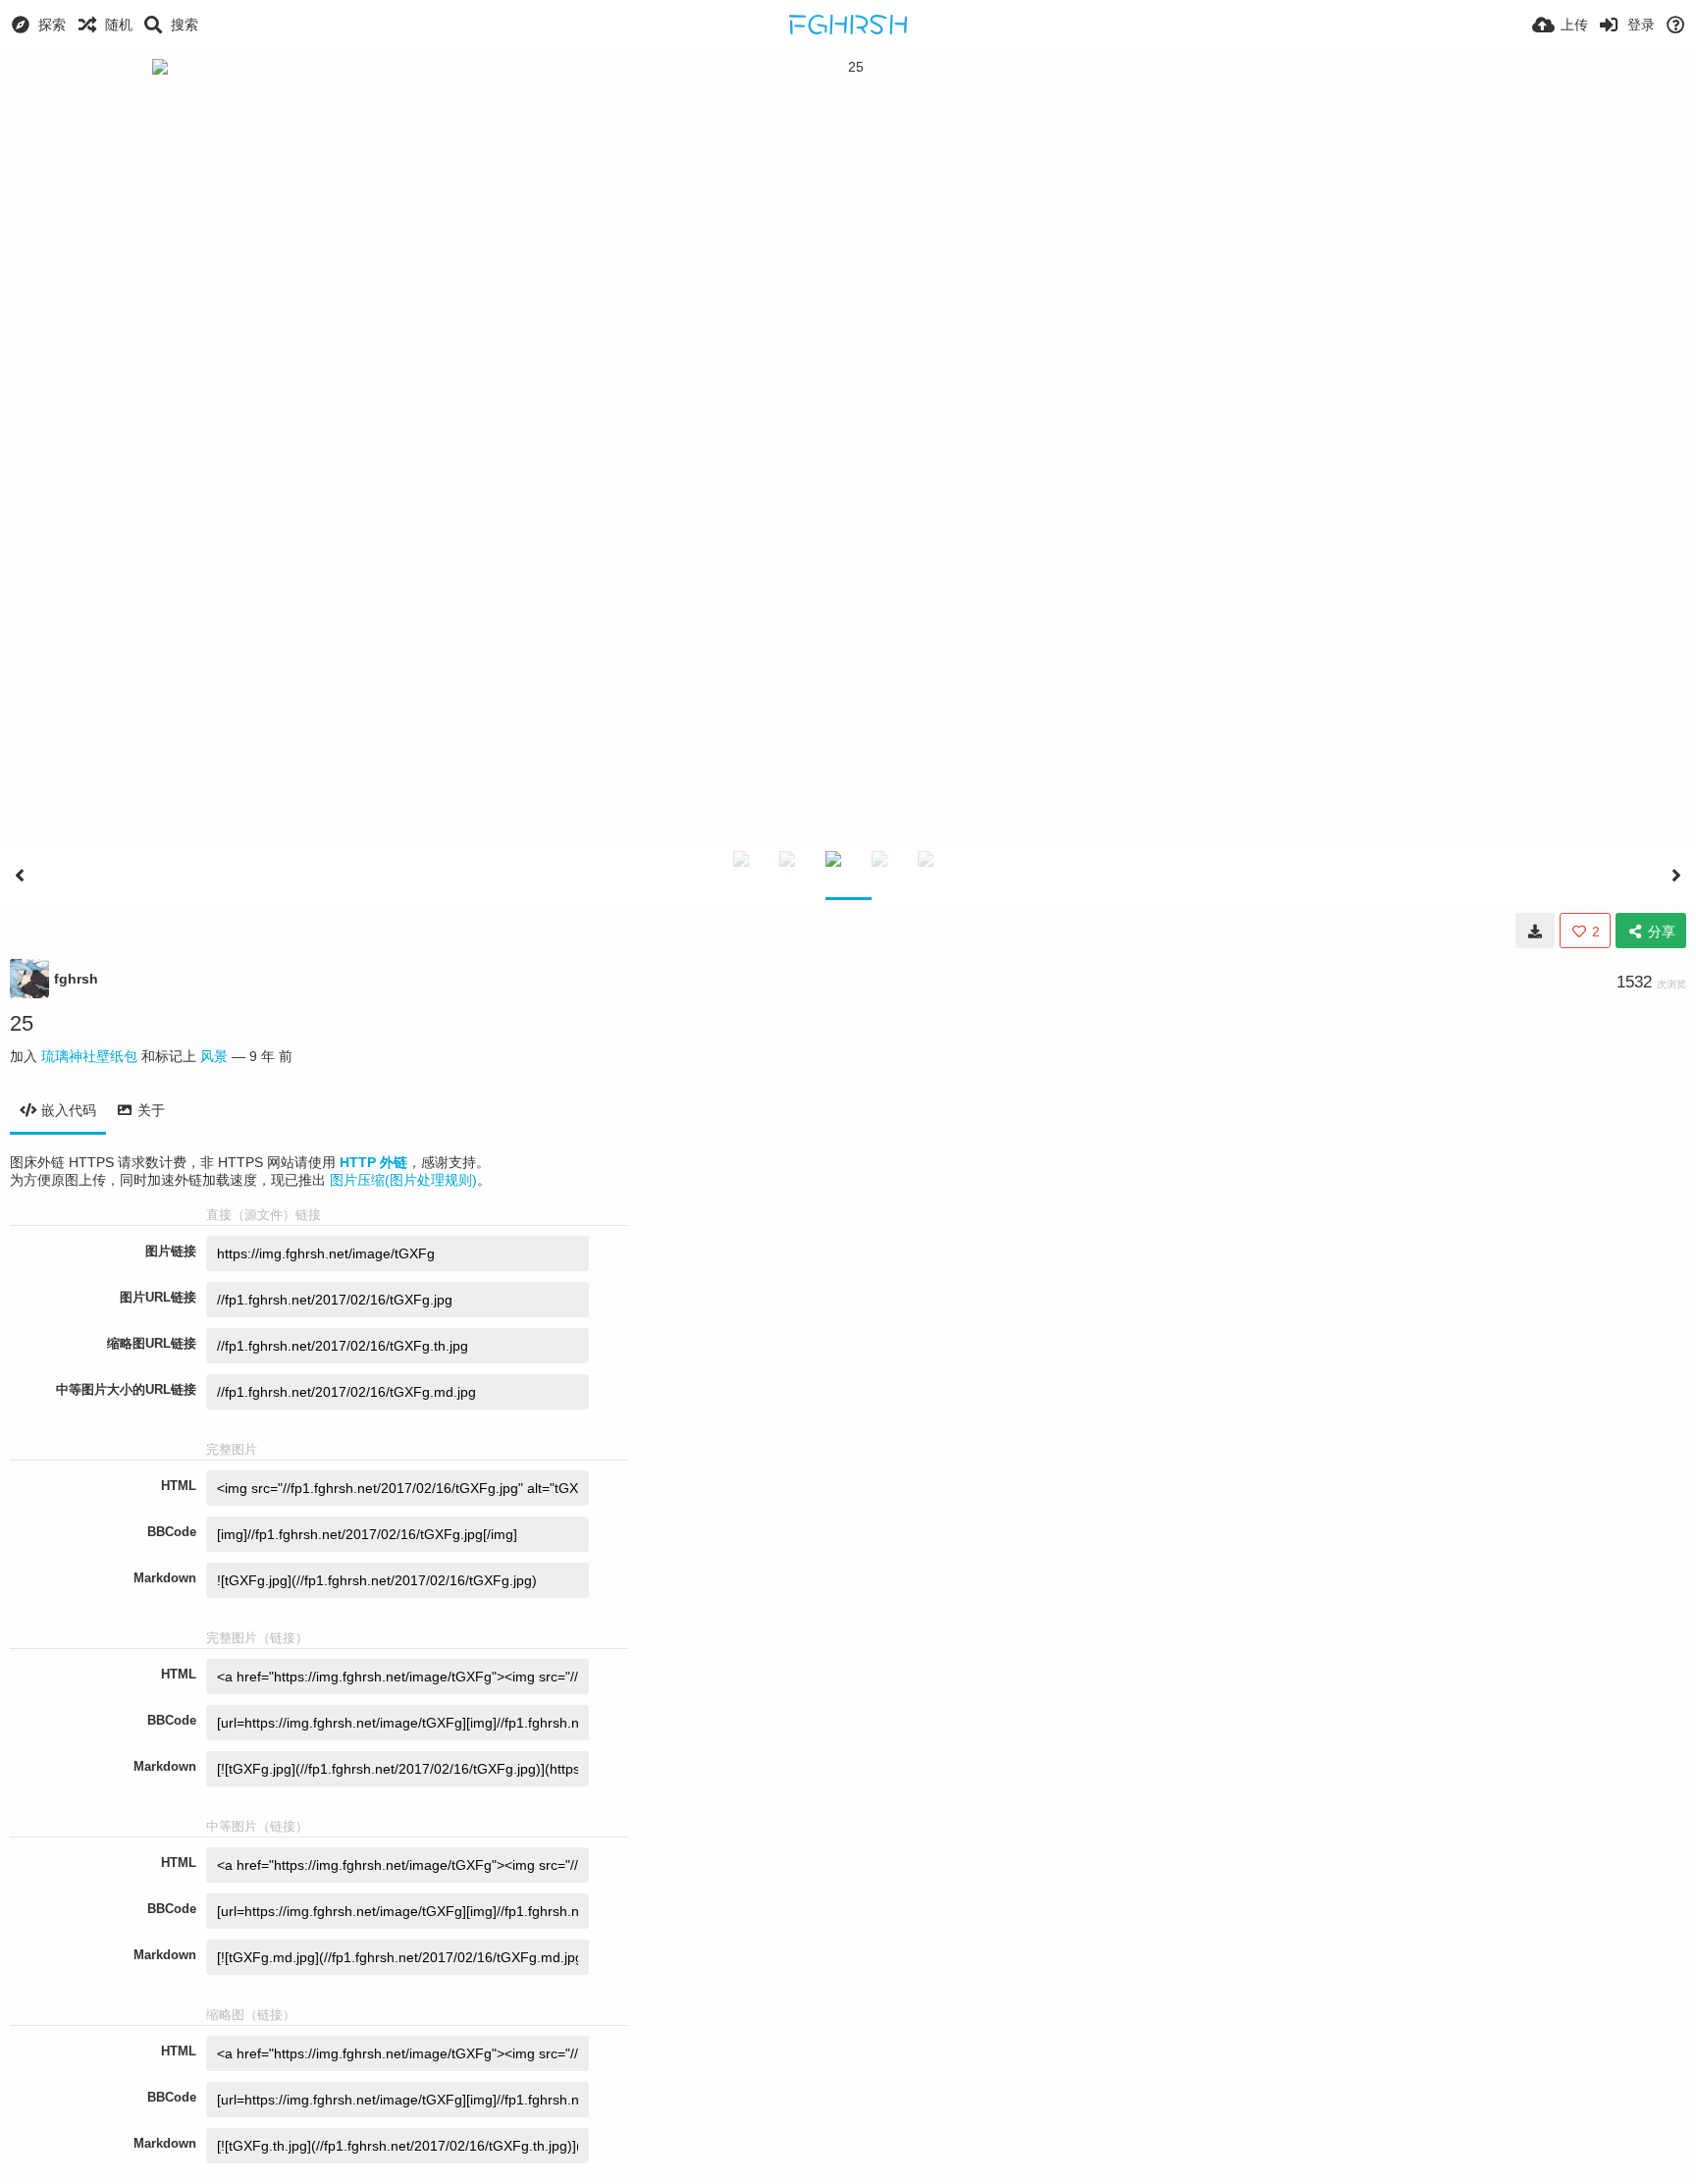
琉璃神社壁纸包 (89, 1056)
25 (22, 1023)
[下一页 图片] (1676, 876)
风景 (214, 1056)
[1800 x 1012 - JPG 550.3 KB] (1535, 931)
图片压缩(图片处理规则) (403, 1180)
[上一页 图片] (20, 876)
